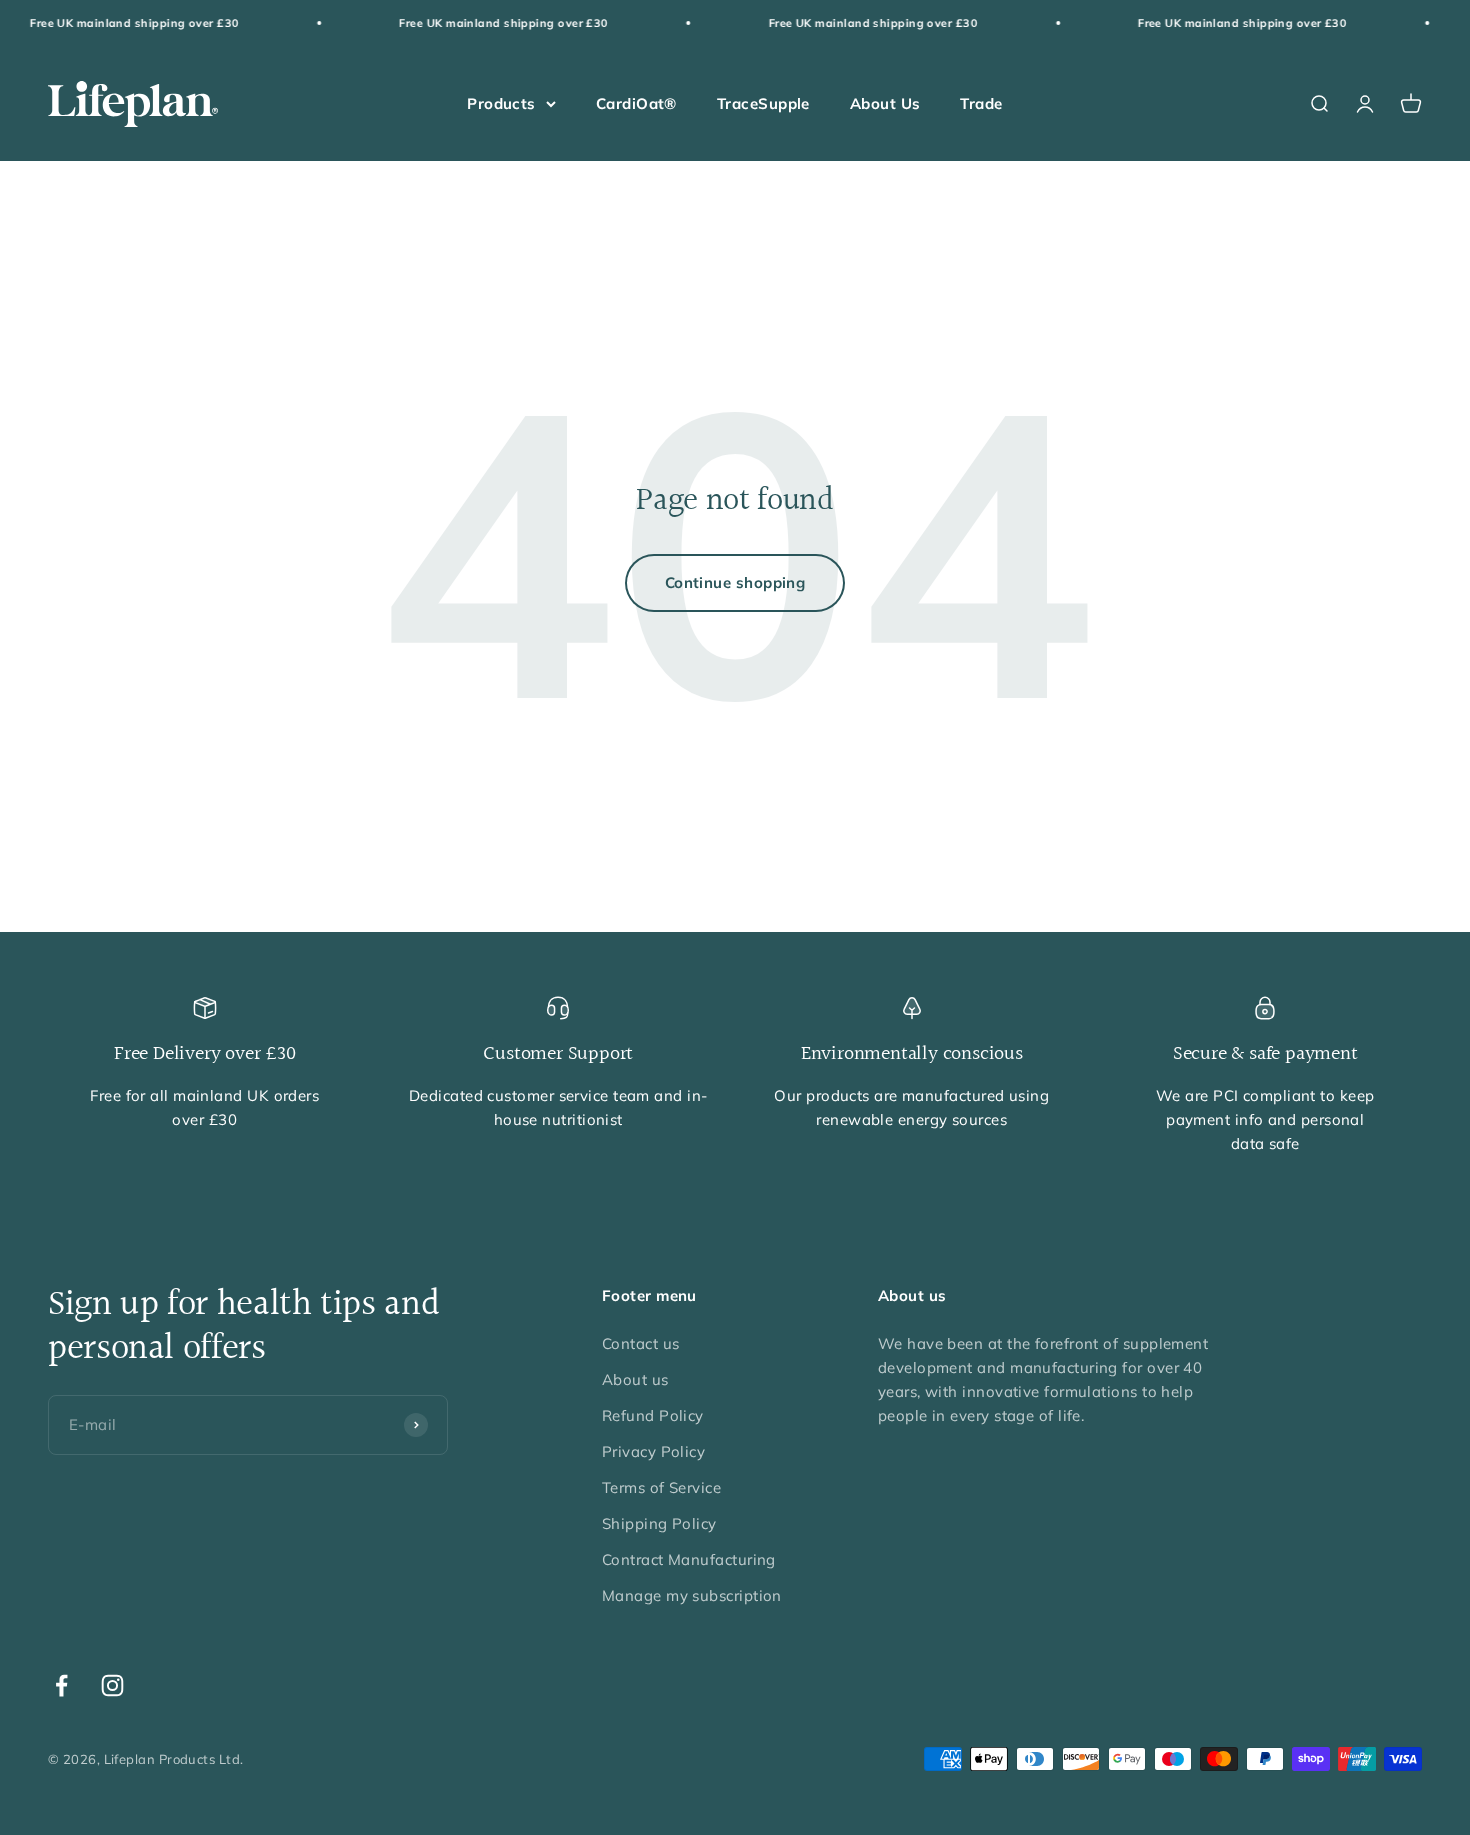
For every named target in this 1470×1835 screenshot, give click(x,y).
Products (501, 103)
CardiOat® (636, 103)
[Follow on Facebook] (61, 1685)
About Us (885, 103)
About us (635, 1379)
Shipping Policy (659, 1523)
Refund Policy (653, 1415)
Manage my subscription (692, 1595)
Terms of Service (661, 1487)
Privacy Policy (653, 1451)
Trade (981, 103)
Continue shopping (735, 582)
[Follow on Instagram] (112, 1685)
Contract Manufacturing (689, 1559)
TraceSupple (763, 103)
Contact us (641, 1343)
